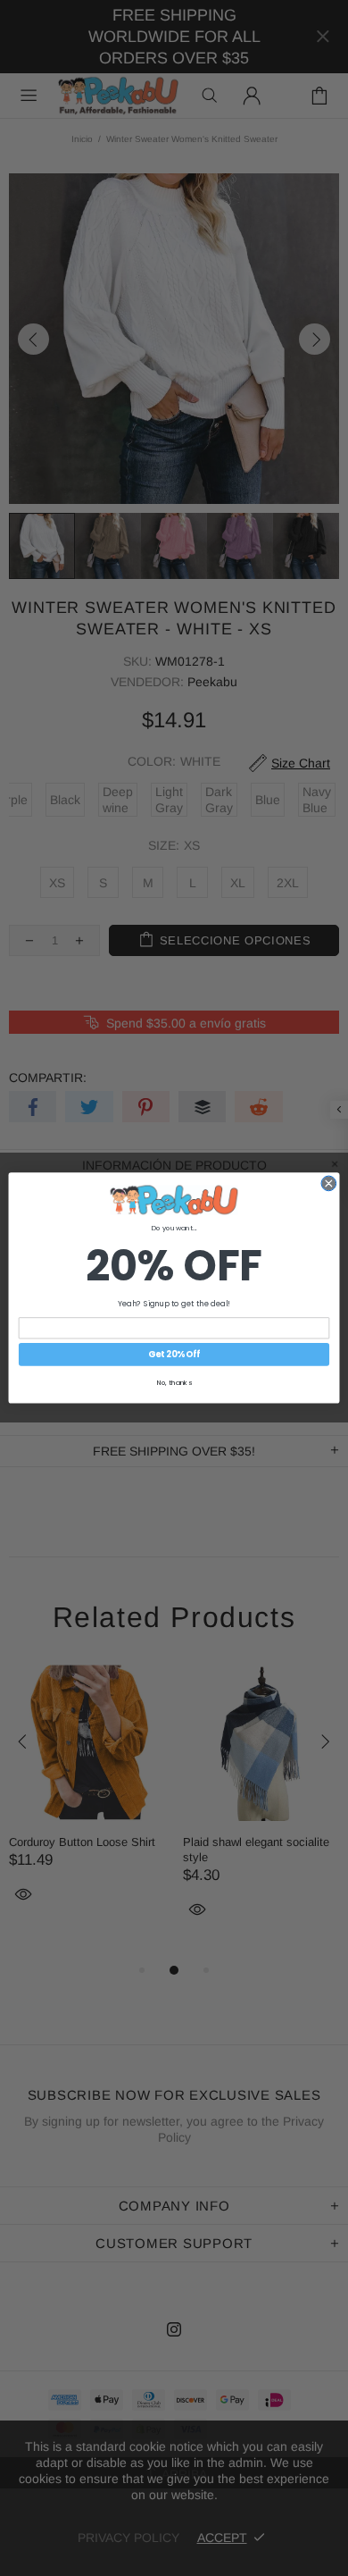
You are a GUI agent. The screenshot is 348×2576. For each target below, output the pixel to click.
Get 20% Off (174, 1354)
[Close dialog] (329, 1183)
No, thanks (174, 1383)
